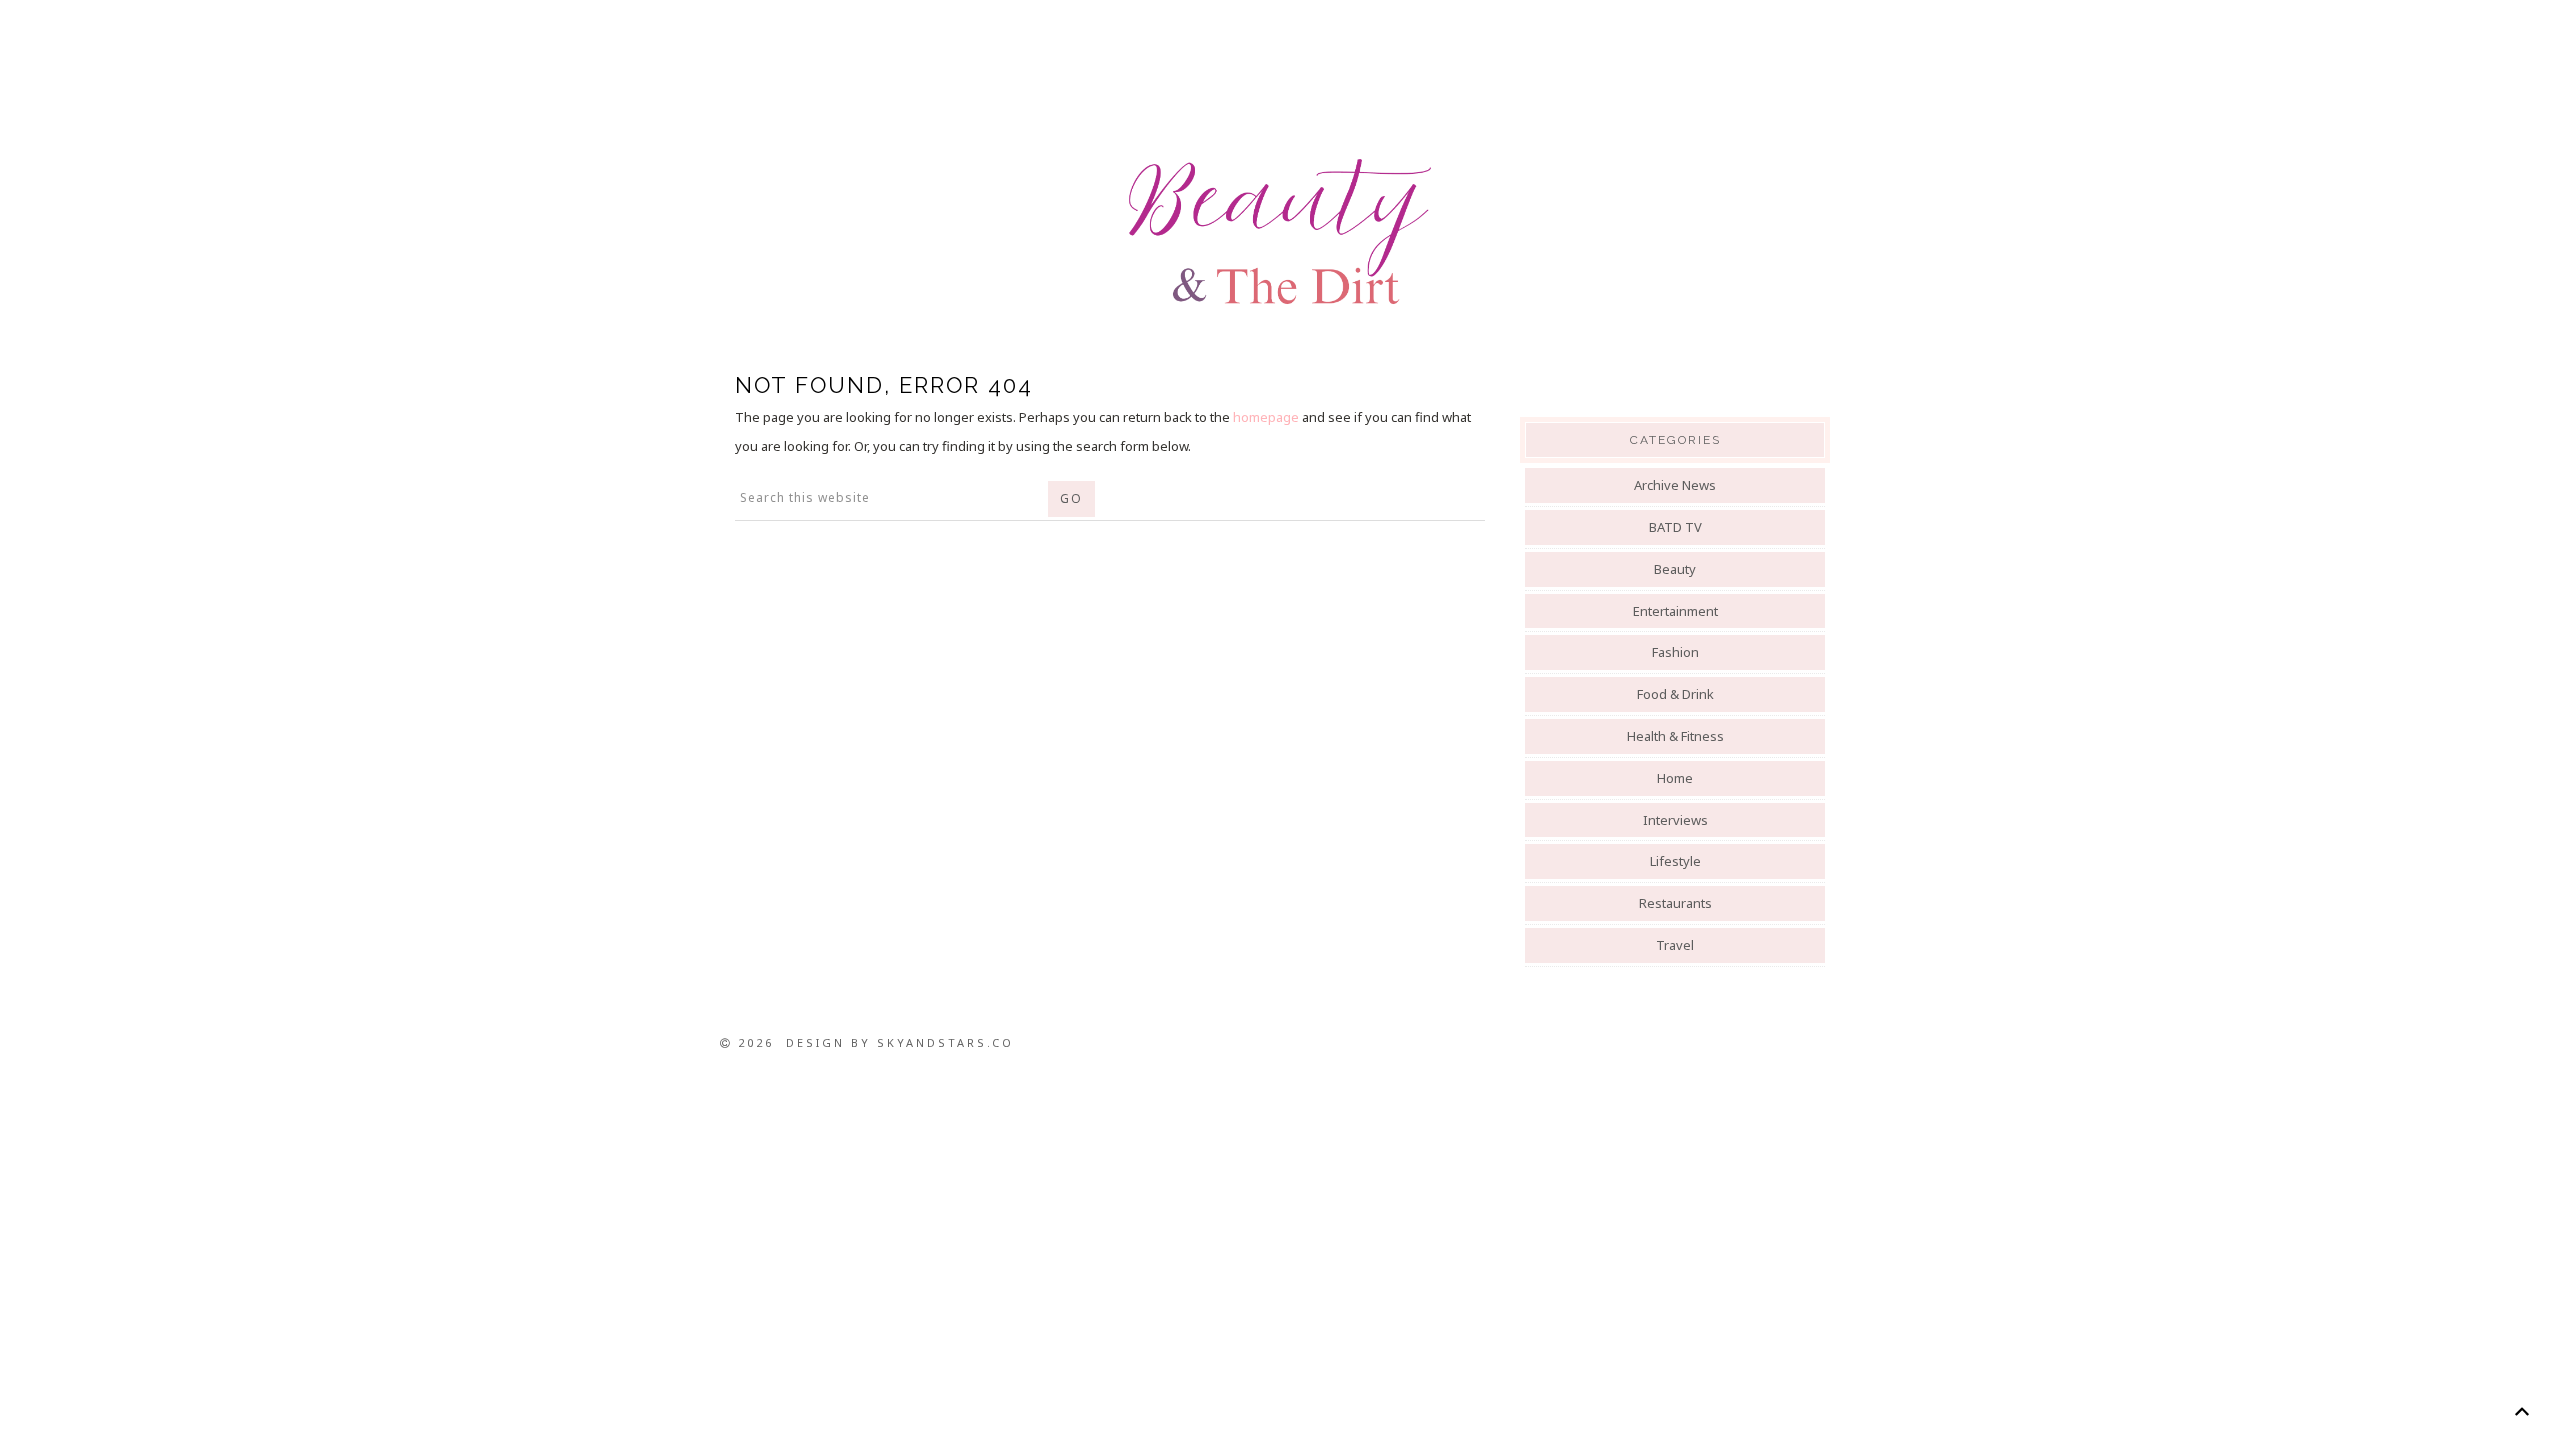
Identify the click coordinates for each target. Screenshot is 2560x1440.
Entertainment (1675, 611)
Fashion (1675, 652)
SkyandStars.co (945, 1042)
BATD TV (1675, 527)
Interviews (1675, 820)
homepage (1266, 417)
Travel (1675, 945)
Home (1675, 778)
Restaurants (1675, 903)
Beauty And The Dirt (1280, 232)
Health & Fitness (1675, 736)
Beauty (1675, 569)
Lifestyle (1675, 861)
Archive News (1675, 485)
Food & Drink (1675, 694)
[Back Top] (2521, 1411)
